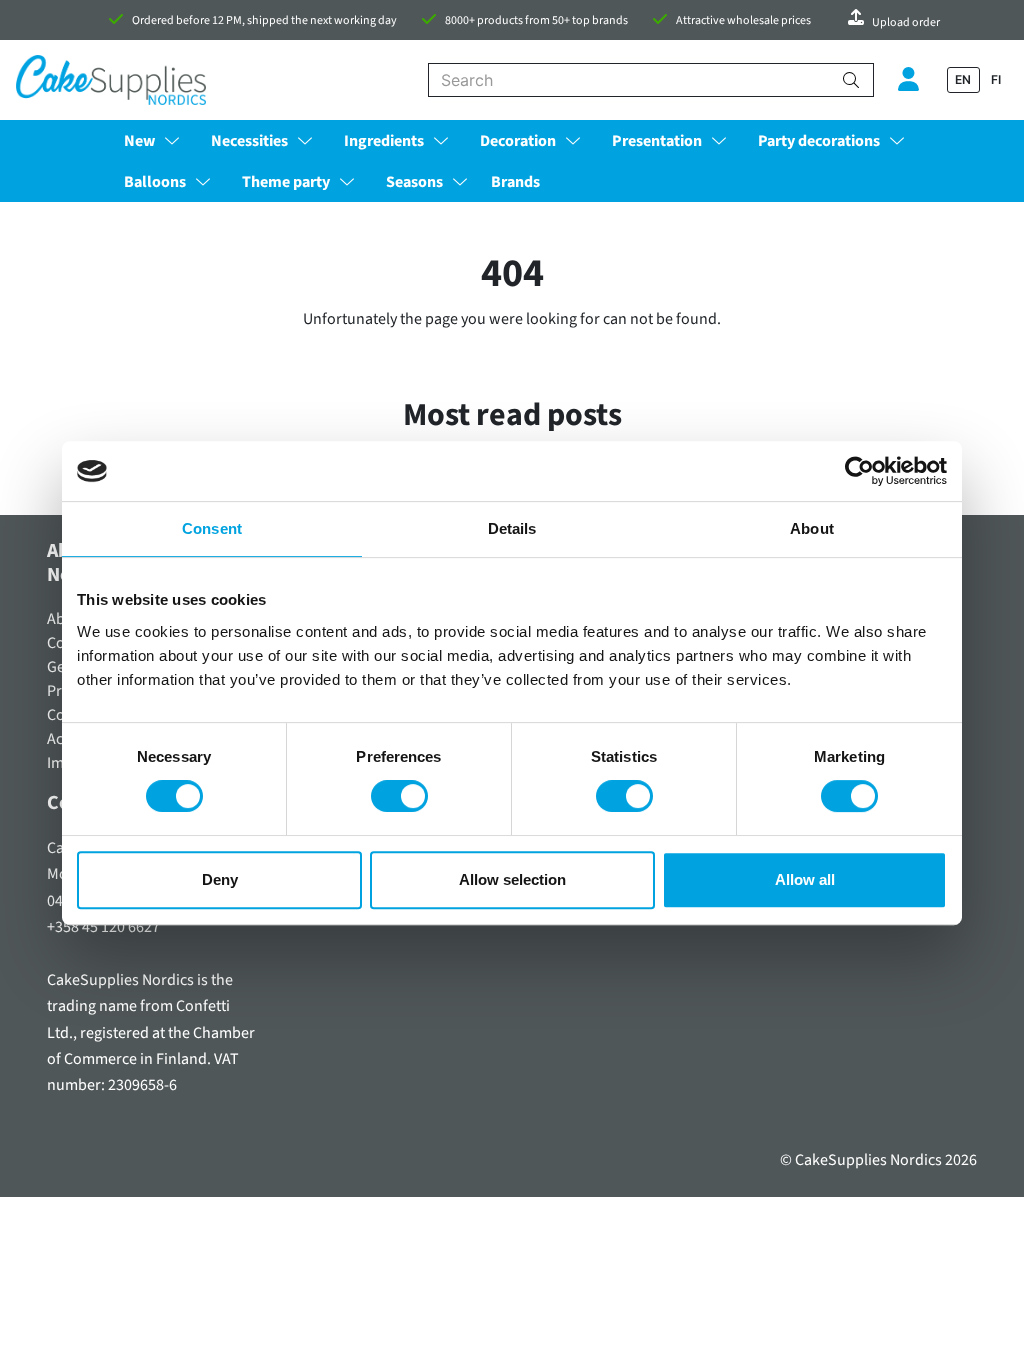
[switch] (399, 796)
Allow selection (512, 879)
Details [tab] (512, 528)
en (963, 79)
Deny (220, 879)
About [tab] (812, 528)
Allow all (805, 879)
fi (996, 79)
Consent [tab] (212, 528)
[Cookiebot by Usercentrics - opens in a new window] (859, 471)
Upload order (906, 22)
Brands (515, 182)
